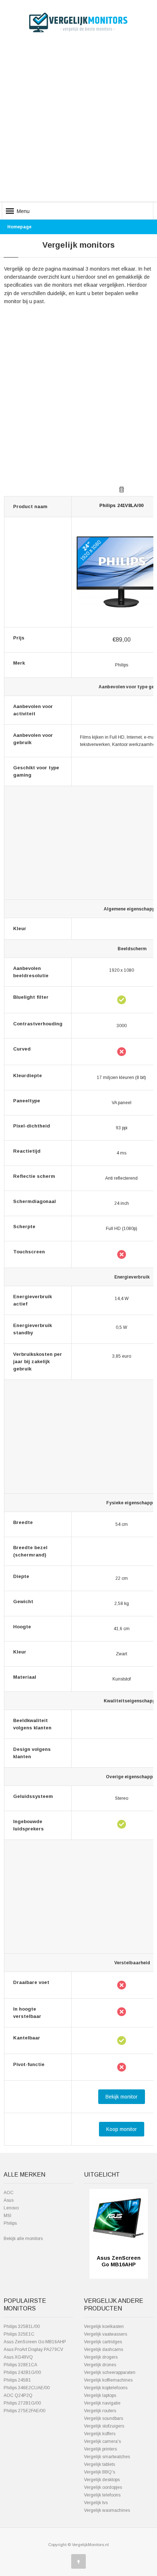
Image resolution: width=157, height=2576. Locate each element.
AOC (9, 2193)
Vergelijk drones (100, 2365)
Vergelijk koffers (100, 2434)
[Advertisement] (78, 123)
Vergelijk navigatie (102, 2403)
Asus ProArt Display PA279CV (33, 2349)
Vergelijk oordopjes (103, 2487)
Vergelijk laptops (100, 2395)
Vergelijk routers (100, 2411)
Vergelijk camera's (102, 2441)
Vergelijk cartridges (103, 2342)
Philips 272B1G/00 (22, 2403)
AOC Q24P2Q (18, 2395)
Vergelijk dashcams (104, 2349)
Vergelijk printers (100, 2449)
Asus (9, 2200)
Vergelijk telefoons (102, 2495)
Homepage (19, 227)
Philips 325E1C (19, 2334)
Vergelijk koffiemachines (108, 2380)
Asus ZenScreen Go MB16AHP (35, 2342)
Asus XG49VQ (18, 2357)
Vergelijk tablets (99, 2464)
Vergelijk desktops (102, 2480)
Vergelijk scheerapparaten (110, 2372)
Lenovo (11, 2208)
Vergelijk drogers (101, 2357)
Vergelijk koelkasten (104, 2326)
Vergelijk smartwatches (107, 2457)
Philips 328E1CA (20, 2365)
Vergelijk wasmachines (107, 2510)
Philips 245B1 (17, 2380)
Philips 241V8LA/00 (121, 505)
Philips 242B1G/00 (22, 2372)
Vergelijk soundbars (104, 2418)
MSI (7, 2216)
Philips (10, 2223)
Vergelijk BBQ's (99, 2472)
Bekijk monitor (122, 2097)
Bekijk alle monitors (23, 2239)
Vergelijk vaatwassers (106, 2334)
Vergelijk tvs (96, 2503)
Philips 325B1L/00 (22, 2326)
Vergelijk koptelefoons (106, 2388)
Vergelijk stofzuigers (104, 2426)
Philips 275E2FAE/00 (24, 2411)
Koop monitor (122, 2129)
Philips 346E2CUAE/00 (27, 2388)
